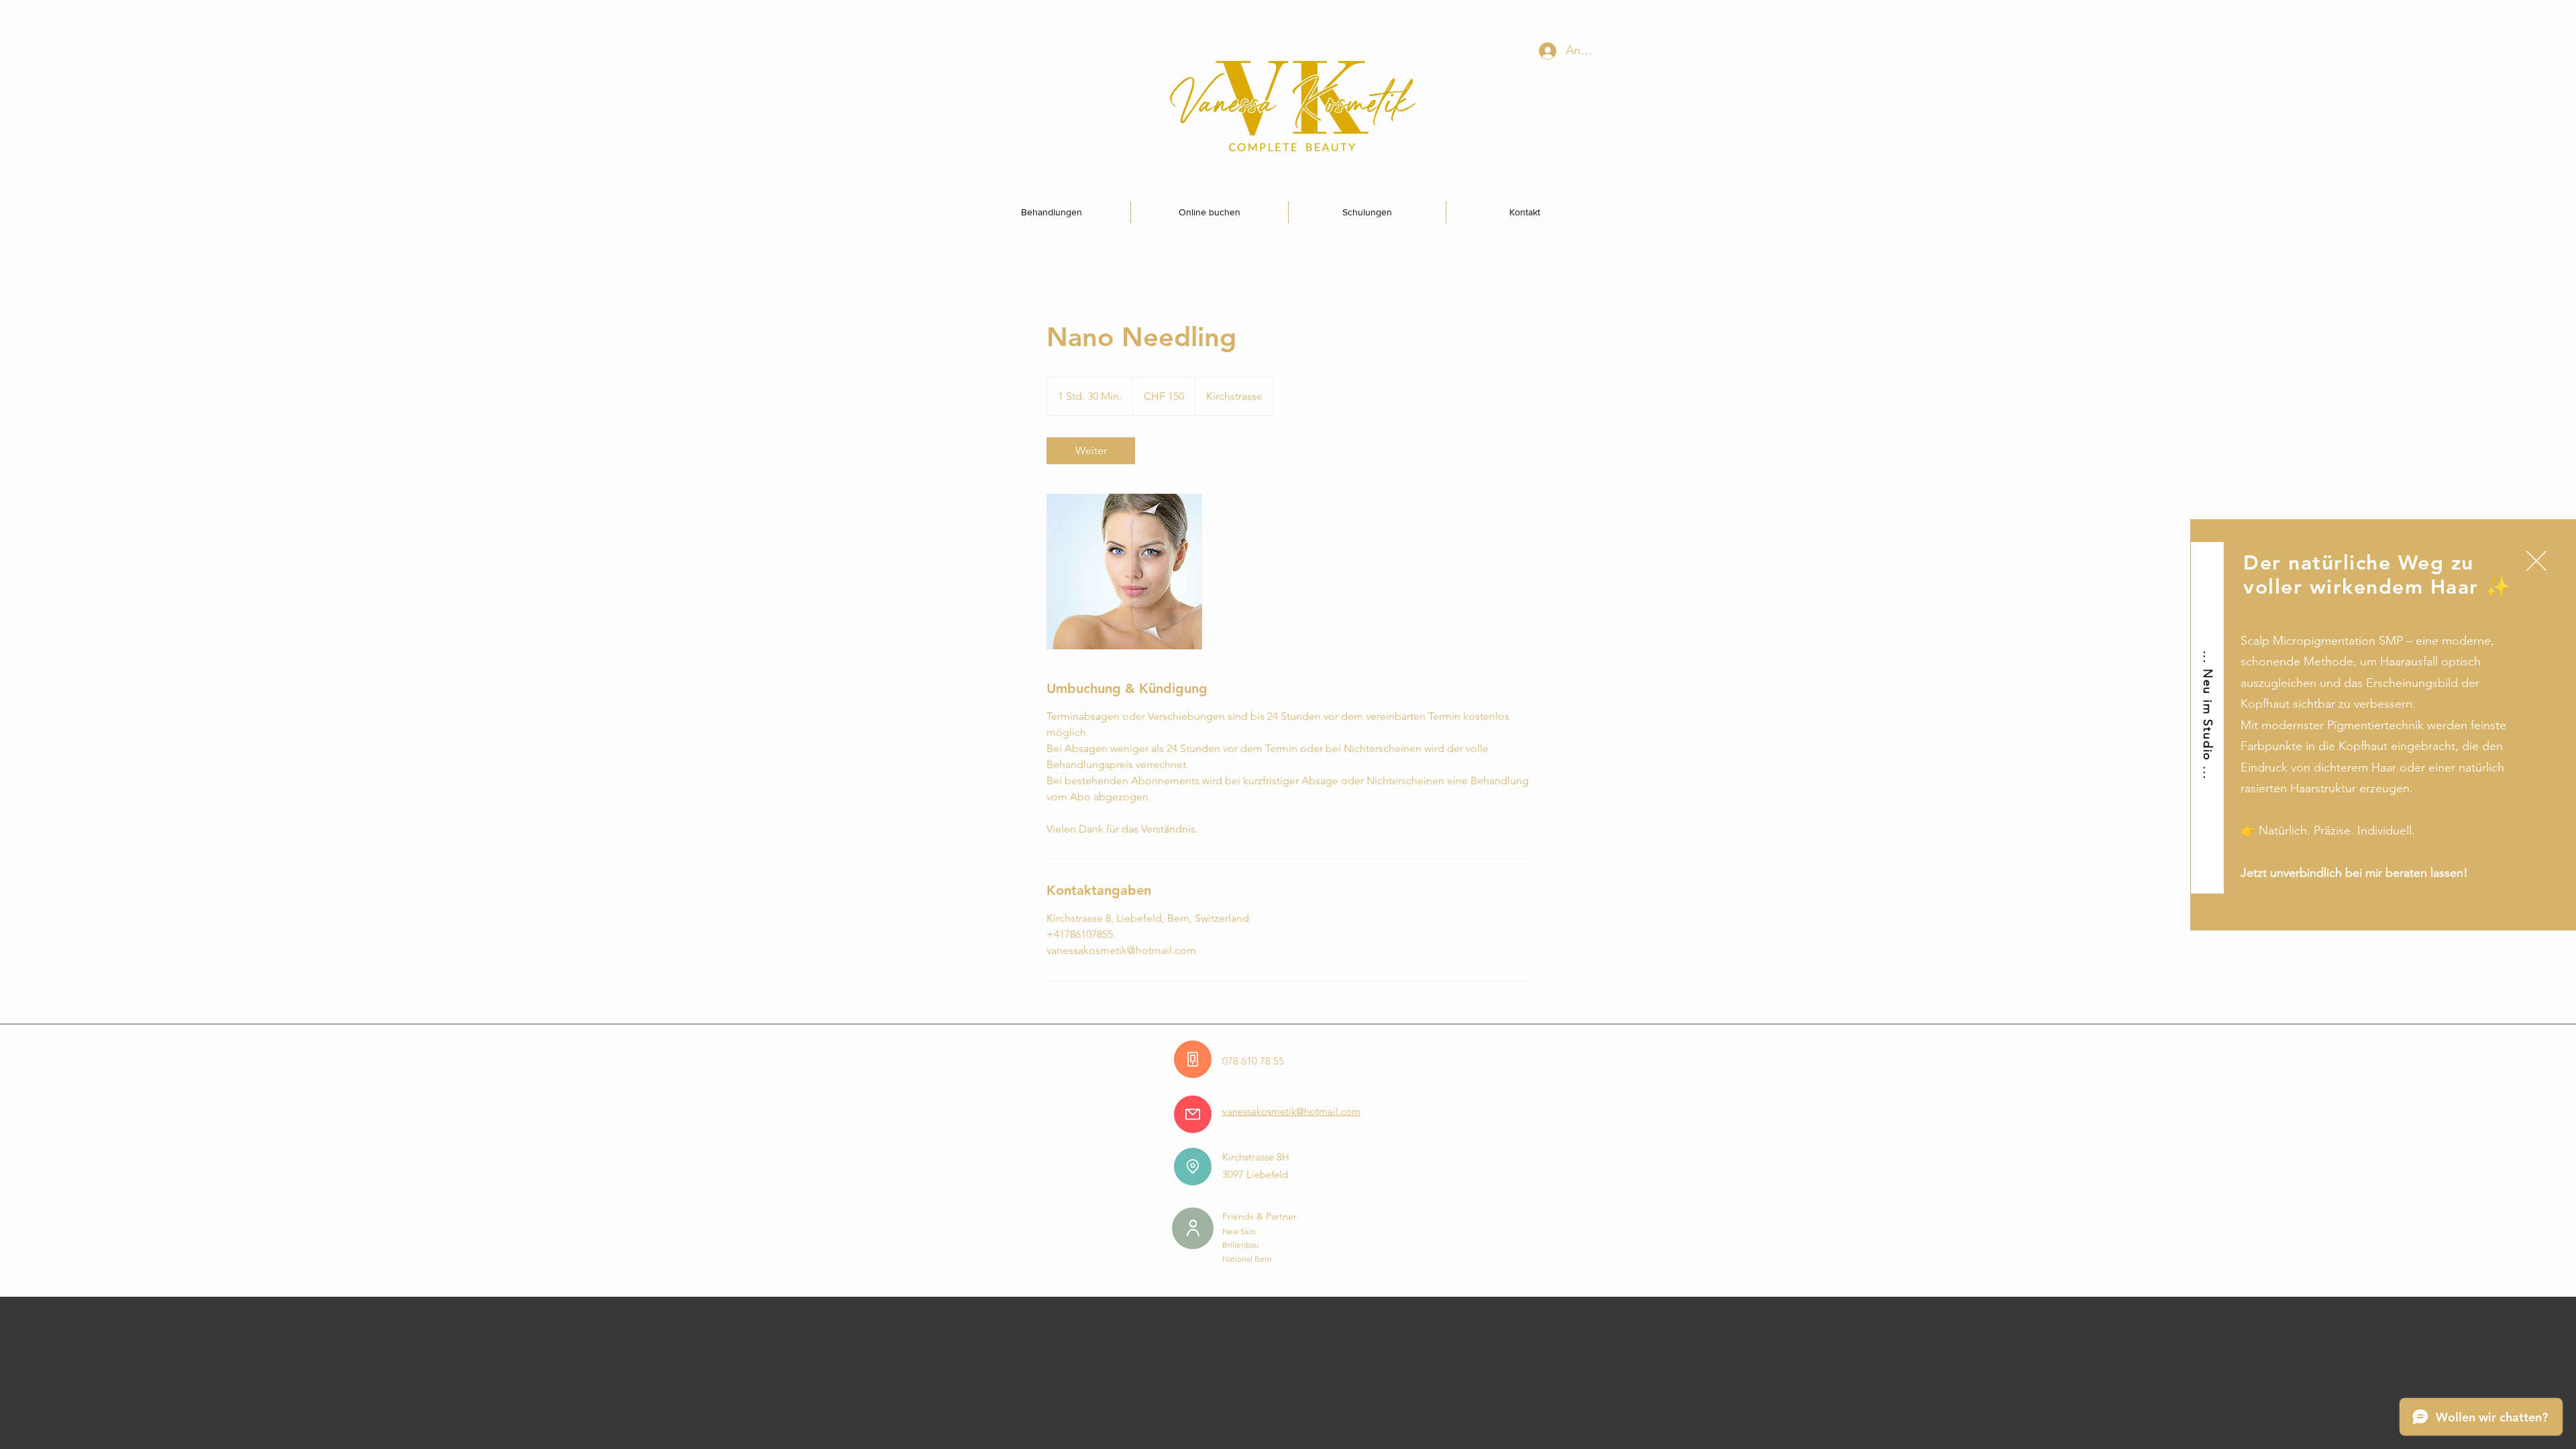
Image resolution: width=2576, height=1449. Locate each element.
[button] (2536, 561)
